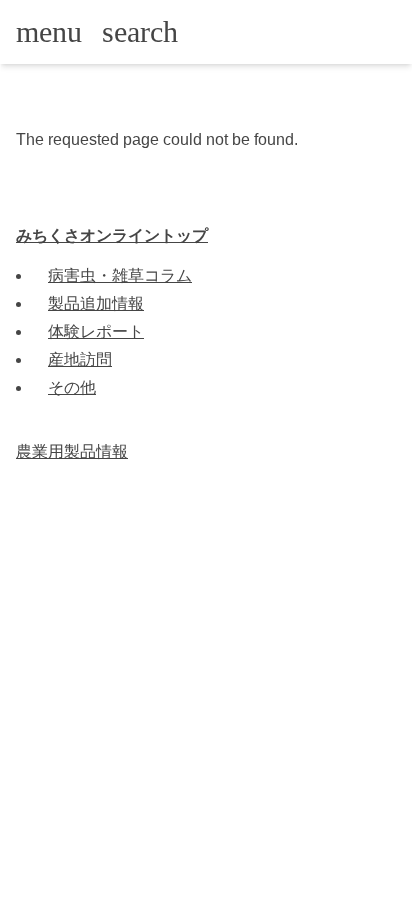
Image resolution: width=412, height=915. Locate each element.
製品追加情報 (96, 303)
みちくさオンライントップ (112, 235)
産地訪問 (80, 359)
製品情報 (72, 451)
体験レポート (96, 331)
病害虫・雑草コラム (120, 275)
